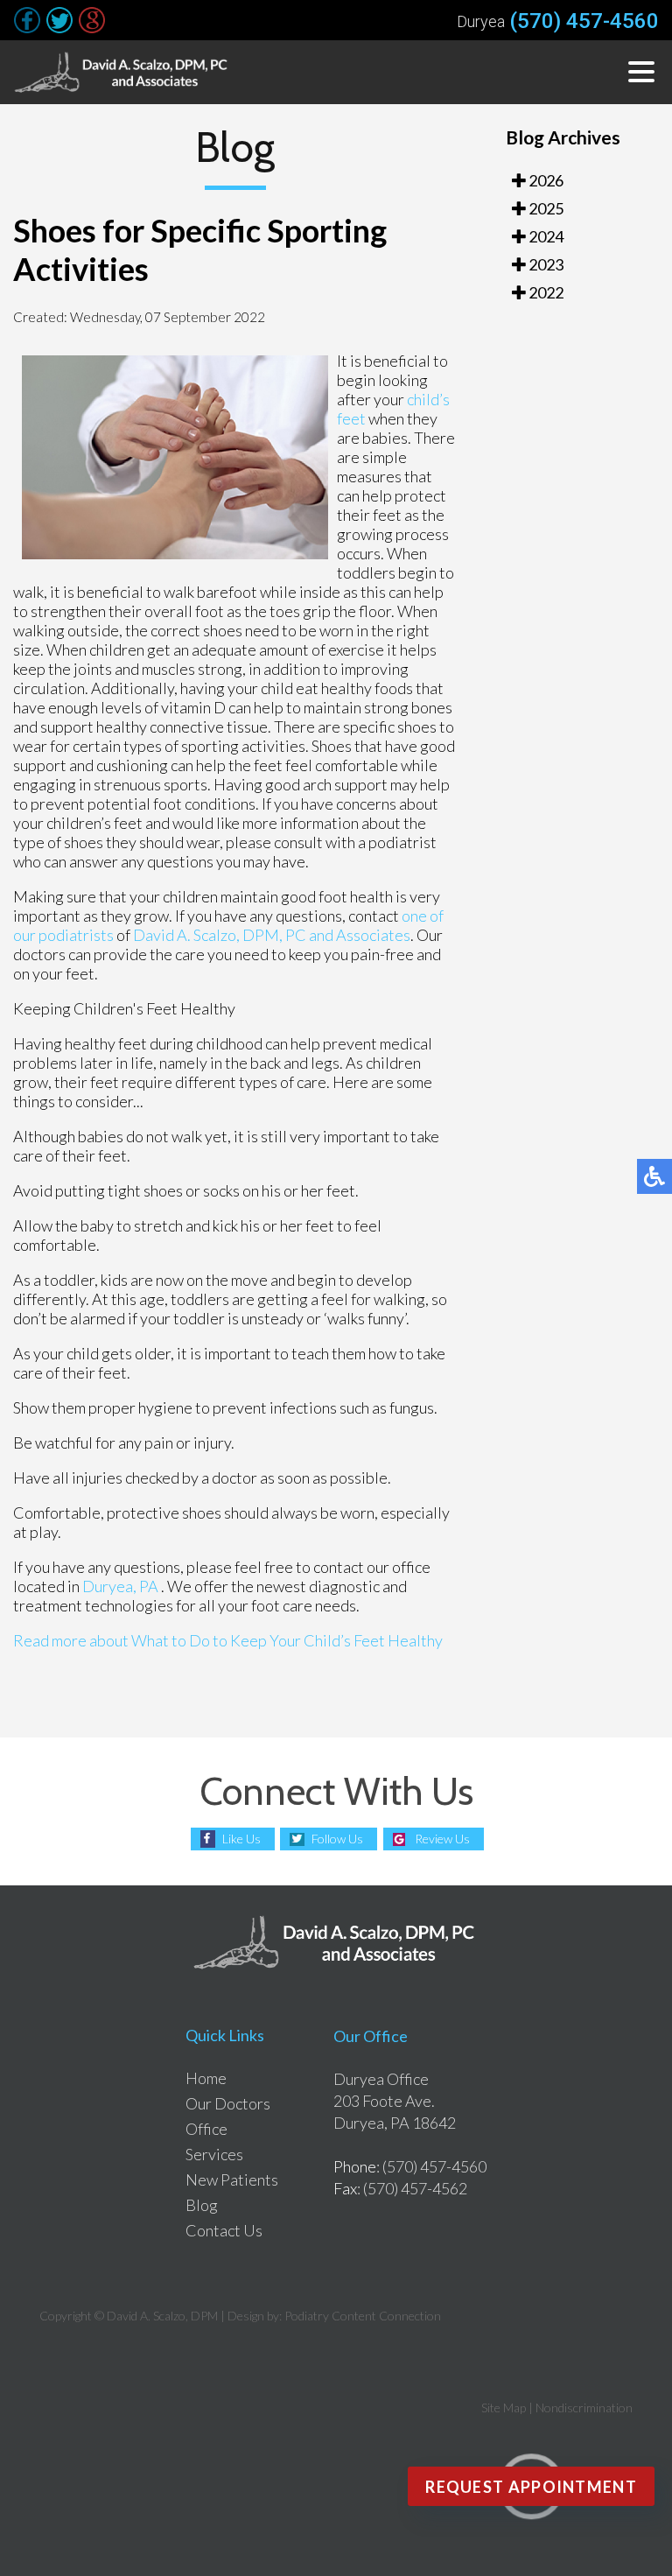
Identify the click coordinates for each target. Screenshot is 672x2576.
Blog (202, 2205)
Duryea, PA (120, 1586)
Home (206, 2078)
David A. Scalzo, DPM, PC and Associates (272, 935)
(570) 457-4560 (584, 21)
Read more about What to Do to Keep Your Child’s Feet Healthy (228, 1640)
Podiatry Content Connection (363, 2316)
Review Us (442, 1839)
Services (214, 2154)
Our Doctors (228, 2103)
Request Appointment (531, 2487)
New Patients (232, 2179)
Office (206, 2129)
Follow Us (337, 1839)
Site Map (504, 2408)
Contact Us (224, 2230)
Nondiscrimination (584, 2408)
